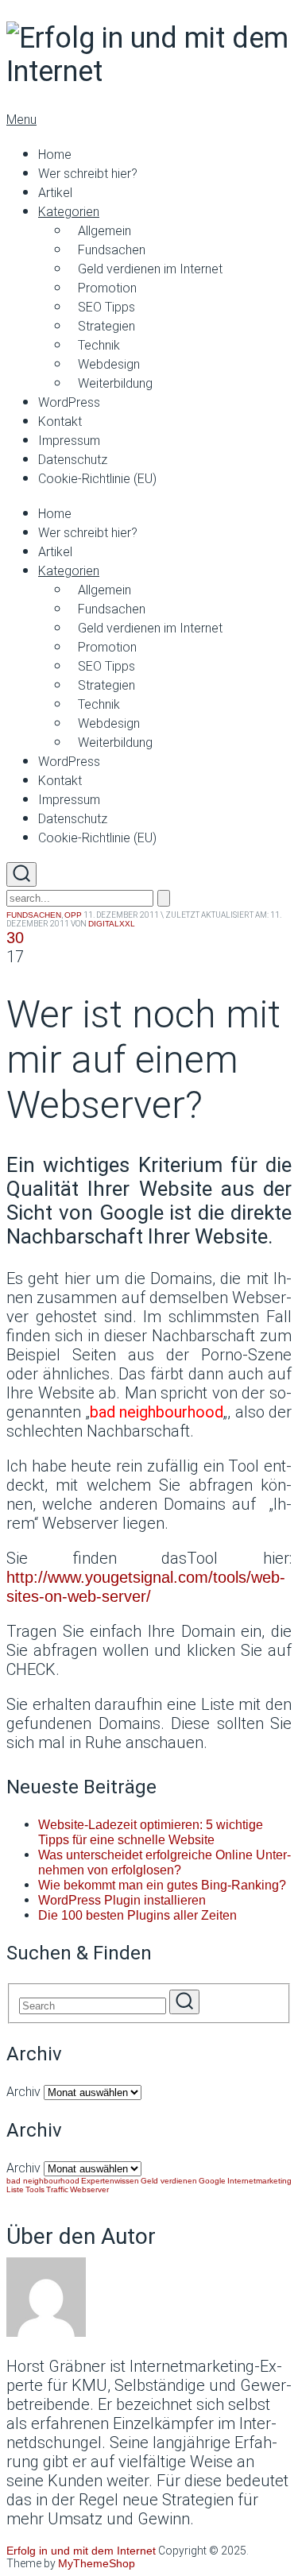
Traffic (57, 2189)
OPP (73, 915)
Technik (99, 345)
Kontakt (60, 422)
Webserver (89, 2189)
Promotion (107, 288)
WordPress (69, 402)
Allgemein (104, 231)
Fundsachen (112, 250)
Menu (21, 120)
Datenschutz (73, 460)
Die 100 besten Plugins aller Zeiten (137, 1915)
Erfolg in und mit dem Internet (81, 2551)
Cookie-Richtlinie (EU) (97, 479)
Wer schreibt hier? (88, 174)
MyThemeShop (97, 2563)
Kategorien (69, 212)
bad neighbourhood (43, 2181)
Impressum (69, 441)
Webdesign (109, 364)
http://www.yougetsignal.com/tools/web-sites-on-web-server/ (146, 1587)
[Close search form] (164, 898)
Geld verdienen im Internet (150, 269)
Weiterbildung (115, 383)
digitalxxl (112, 924)
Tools (35, 2189)
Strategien (106, 326)
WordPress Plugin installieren (122, 1900)
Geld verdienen (169, 2181)
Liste (15, 2189)
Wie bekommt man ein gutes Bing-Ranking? (162, 1885)
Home (55, 155)
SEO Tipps (106, 307)
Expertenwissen (110, 2181)
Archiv (23, 2092)
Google (212, 2181)
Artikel (55, 193)
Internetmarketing (259, 2181)
